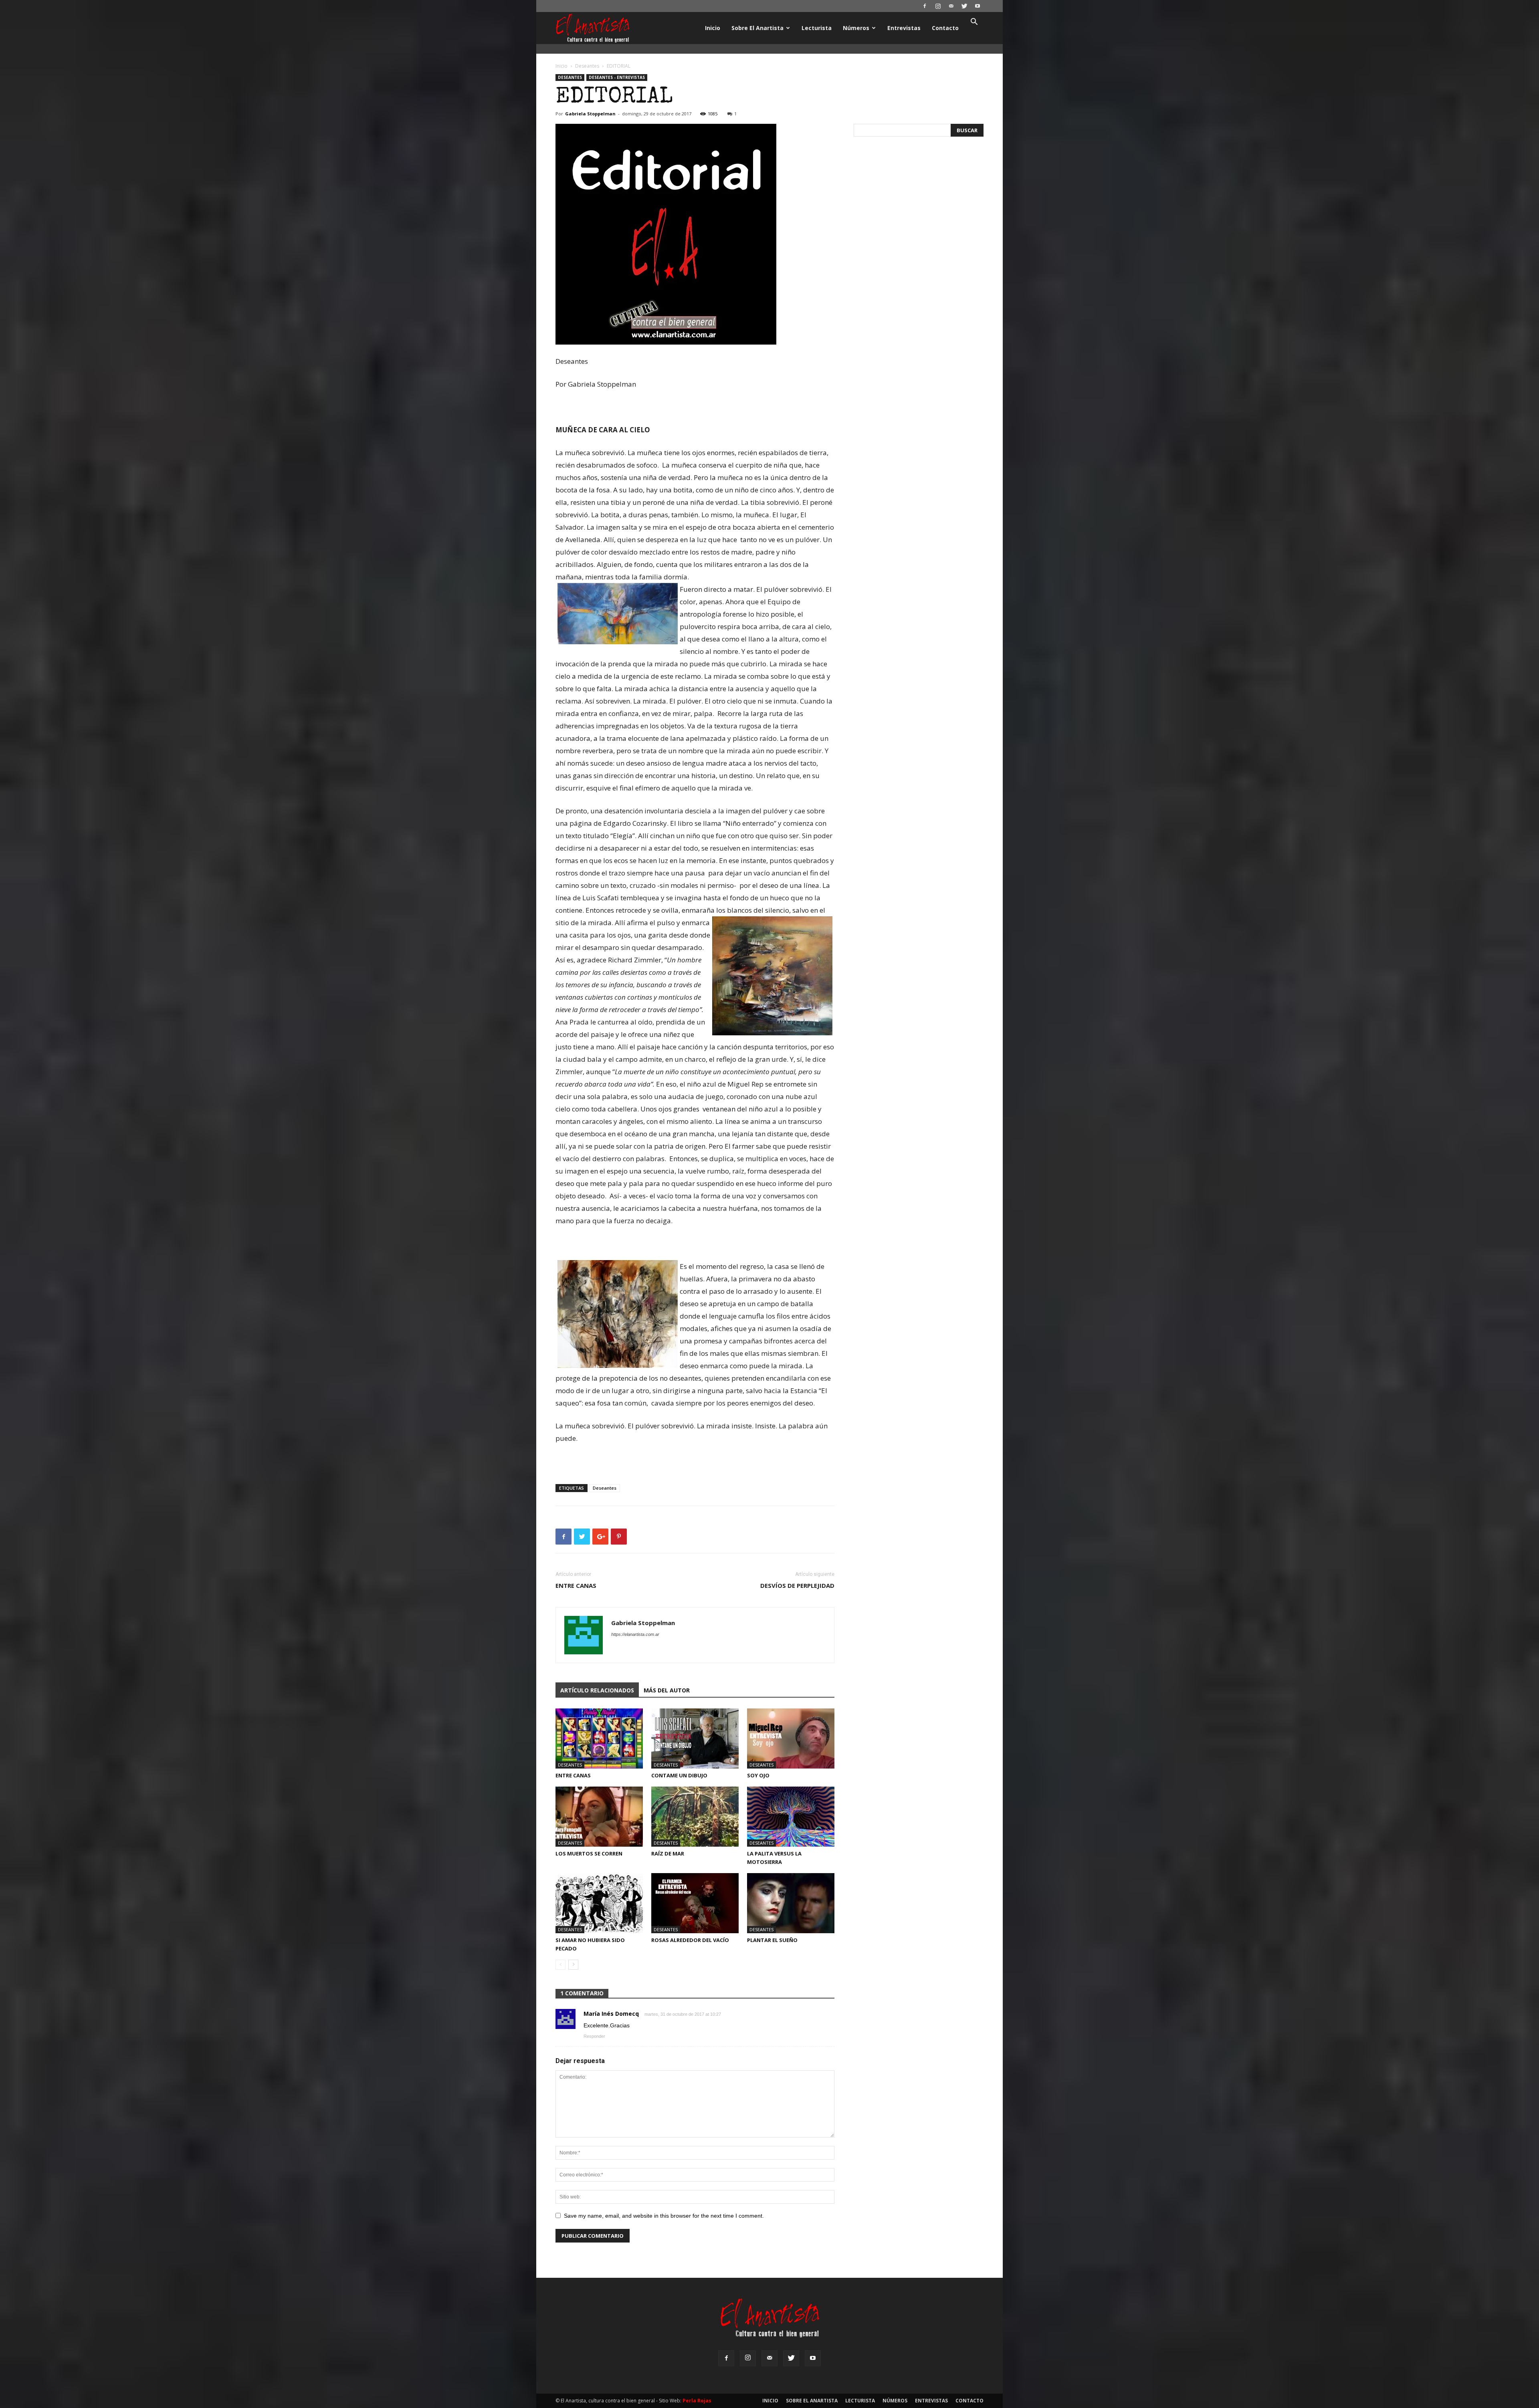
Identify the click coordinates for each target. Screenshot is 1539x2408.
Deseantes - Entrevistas (617, 77)
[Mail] (951, 6)
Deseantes (587, 66)
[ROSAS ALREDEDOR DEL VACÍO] (695, 1903)
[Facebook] (925, 6)
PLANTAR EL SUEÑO (772, 1940)
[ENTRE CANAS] (599, 1738)
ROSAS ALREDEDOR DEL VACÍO (690, 1940)
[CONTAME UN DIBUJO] (695, 1738)
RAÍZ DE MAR (668, 1853)
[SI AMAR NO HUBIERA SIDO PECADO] (599, 1903)
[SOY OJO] (791, 1738)
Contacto (945, 28)
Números (856, 28)
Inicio (713, 28)
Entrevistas (904, 28)
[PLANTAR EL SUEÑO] (791, 1903)
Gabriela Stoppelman (590, 114)
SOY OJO (758, 1775)
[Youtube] (978, 6)
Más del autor (667, 1690)
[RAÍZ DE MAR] (695, 1817)
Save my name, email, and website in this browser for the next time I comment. (664, 2216)
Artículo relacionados (597, 1690)
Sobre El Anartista (757, 28)
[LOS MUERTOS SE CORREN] (599, 1817)
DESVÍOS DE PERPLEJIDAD (797, 1585)
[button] (974, 23)
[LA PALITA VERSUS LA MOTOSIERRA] (791, 1817)
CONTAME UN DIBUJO (679, 1775)
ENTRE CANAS (576, 1585)
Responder (594, 2036)
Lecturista (817, 28)
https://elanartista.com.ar (635, 1634)
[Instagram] (938, 6)
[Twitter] (964, 6)
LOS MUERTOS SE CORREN (589, 1853)
